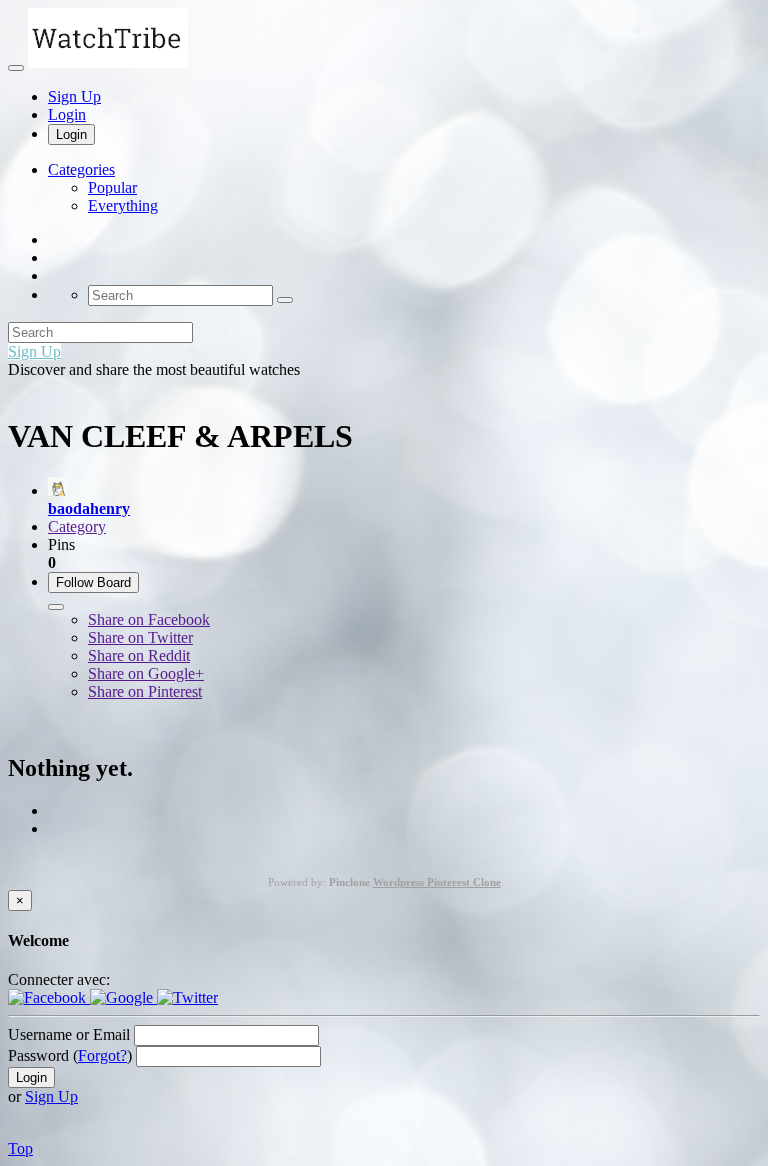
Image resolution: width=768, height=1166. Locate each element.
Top (20, 1148)
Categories (81, 169)
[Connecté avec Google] (123, 997)
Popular (112, 187)
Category (77, 526)
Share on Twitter (140, 637)
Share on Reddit (139, 655)
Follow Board (93, 582)
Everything (123, 205)
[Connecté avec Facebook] (49, 997)
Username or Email (69, 1034)
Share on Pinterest (145, 691)
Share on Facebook (149, 619)
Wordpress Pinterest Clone (437, 882)
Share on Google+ (146, 673)
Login (67, 114)
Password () (70, 1055)
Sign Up (74, 96)
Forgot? (102, 1055)
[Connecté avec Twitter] (187, 997)
